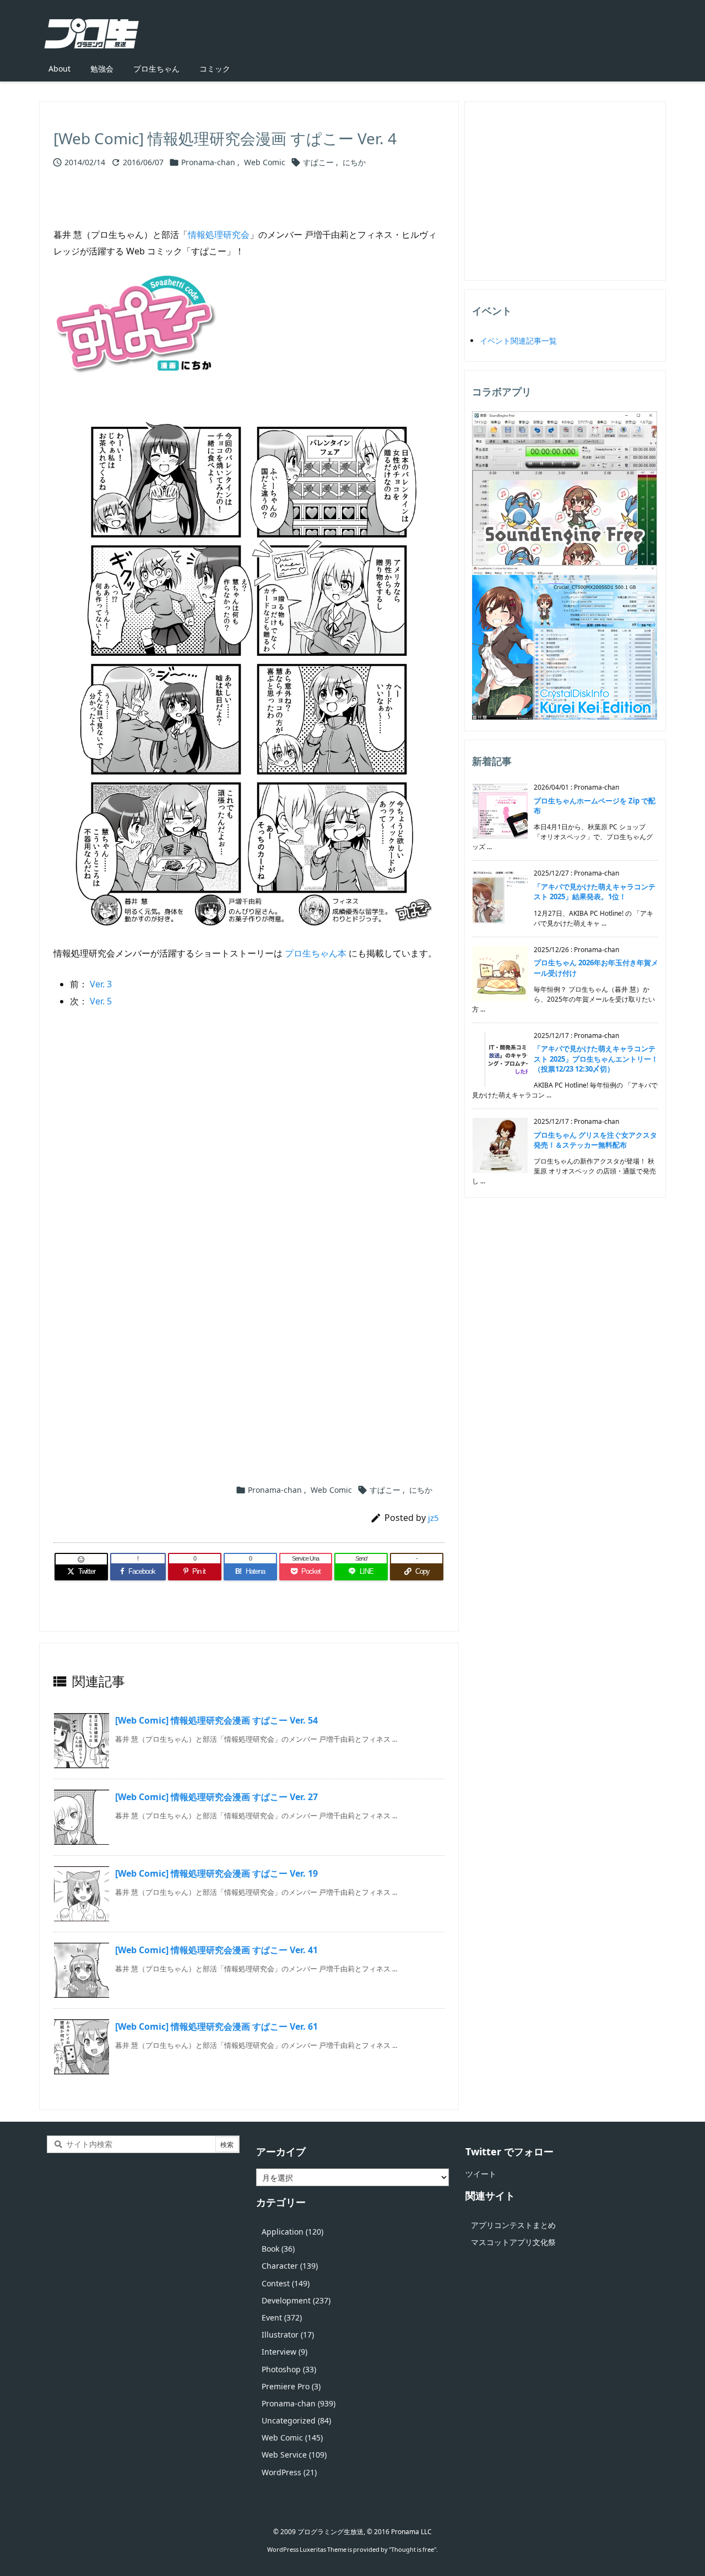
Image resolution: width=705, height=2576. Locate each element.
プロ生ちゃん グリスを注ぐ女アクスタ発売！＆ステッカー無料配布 (595, 1140)
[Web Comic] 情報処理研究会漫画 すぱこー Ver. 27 (216, 1797)
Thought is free (413, 2549)
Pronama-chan (208, 162)
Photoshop (289, 2369)
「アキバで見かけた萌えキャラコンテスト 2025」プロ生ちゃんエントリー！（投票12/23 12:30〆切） (596, 1058)
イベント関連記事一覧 (518, 341)
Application (292, 2232)
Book (278, 2249)
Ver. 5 (101, 1001)
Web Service (294, 2455)
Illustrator (288, 2335)
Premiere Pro (291, 2386)
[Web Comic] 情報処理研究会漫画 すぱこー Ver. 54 (216, 1720)
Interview (284, 2352)
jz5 (433, 1518)
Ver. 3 (101, 984)
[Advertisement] (249, 1152)
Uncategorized (296, 2420)
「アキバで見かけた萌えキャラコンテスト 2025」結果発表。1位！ (595, 892)
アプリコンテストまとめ (513, 2225)
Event (282, 2317)
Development (296, 2300)
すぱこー (318, 162)
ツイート (481, 2174)
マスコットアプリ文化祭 (513, 2242)
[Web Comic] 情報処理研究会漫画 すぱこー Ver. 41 (216, 1950)
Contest (286, 2283)
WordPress (289, 2472)
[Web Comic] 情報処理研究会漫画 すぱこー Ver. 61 (216, 2026)
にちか (354, 162)
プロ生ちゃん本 (316, 953)
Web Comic (265, 162)
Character (290, 2266)
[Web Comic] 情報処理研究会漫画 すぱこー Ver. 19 (216, 1873)
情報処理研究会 (219, 235)
